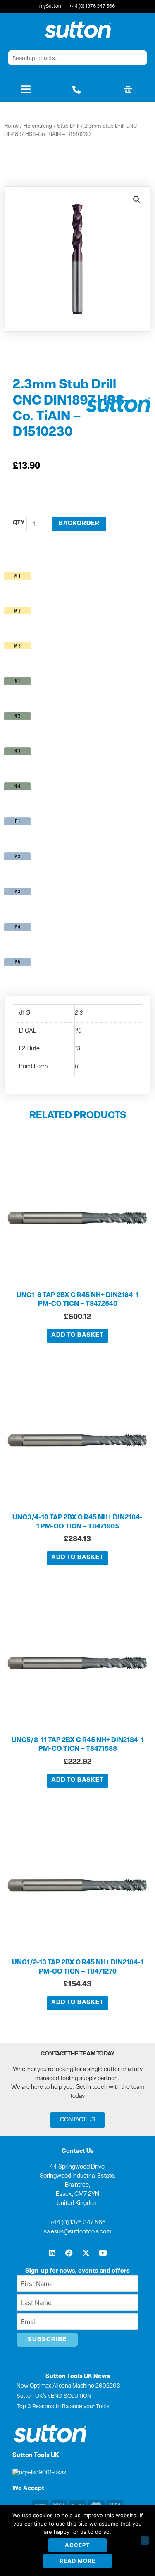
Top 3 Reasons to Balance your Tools (63, 2407)
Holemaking (38, 126)
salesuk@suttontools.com (77, 2232)
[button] (137, 200)
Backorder (79, 524)
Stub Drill (68, 126)
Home (11, 126)
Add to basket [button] (77, 1335)
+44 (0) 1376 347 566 (78, 2223)
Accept (77, 2545)
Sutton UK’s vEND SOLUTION (54, 2396)
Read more (77, 2561)
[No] (145, 2540)
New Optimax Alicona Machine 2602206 (68, 2386)
